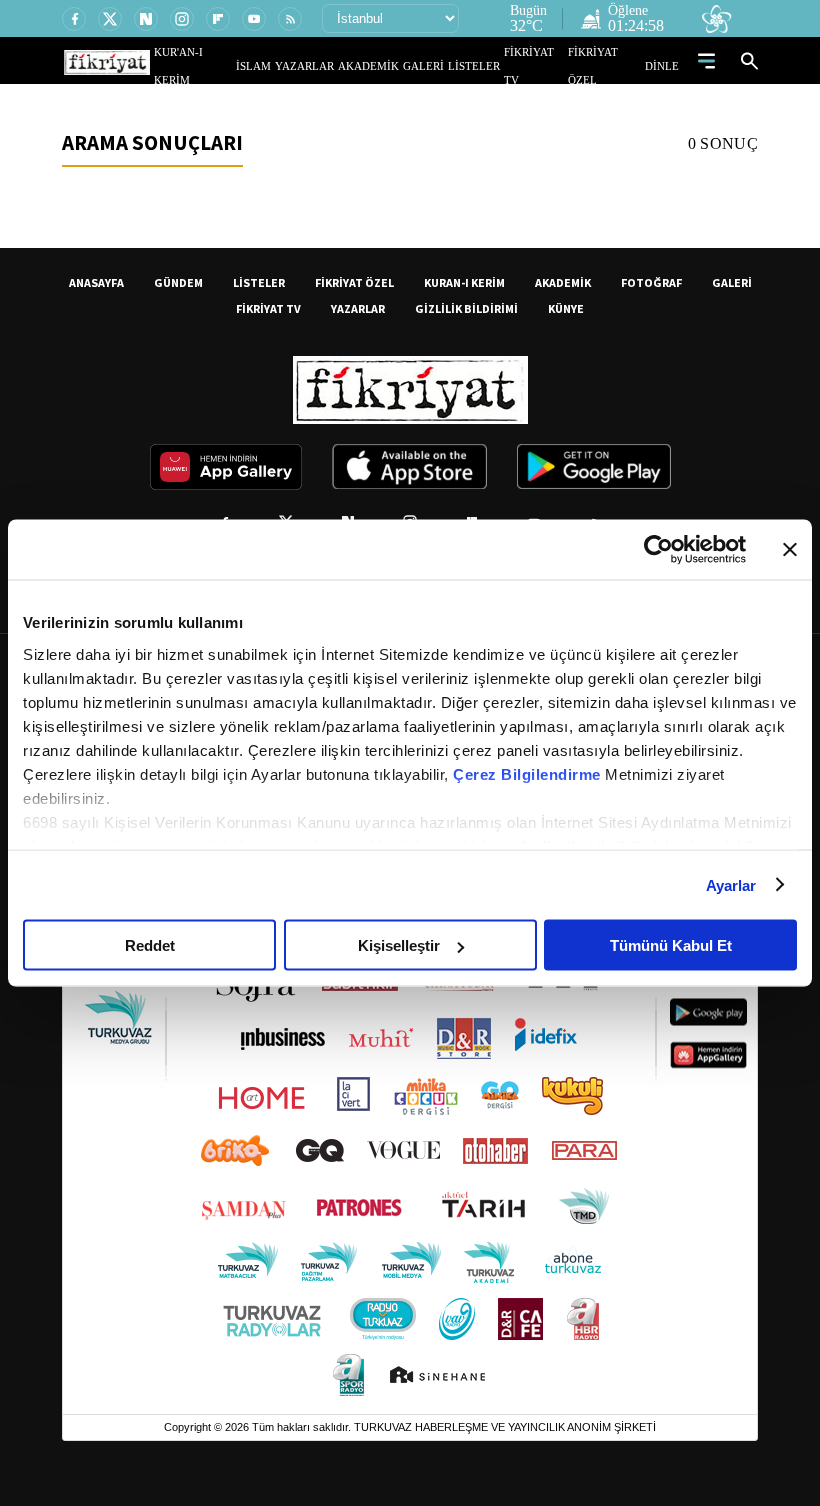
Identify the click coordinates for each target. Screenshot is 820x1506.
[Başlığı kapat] (790, 550)
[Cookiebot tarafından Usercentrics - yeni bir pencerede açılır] (658, 550)
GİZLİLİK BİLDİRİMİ (466, 308)
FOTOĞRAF (651, 282)
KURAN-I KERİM (464, 282)
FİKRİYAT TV (543, 65)
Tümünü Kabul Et (671, 945)
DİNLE (664, 65)
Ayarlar (731, 884)
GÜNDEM (178, 282)
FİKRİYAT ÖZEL (611, 65)
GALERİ (443, 65)
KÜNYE (566, 308)
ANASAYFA (96, 282)
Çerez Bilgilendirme (529, 773)
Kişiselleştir (399, 945)
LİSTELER (488, 65)
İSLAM (299, 65)
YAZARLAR (343, 65)
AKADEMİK (397, 65)
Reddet (150, 945)
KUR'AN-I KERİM (243, 65)
